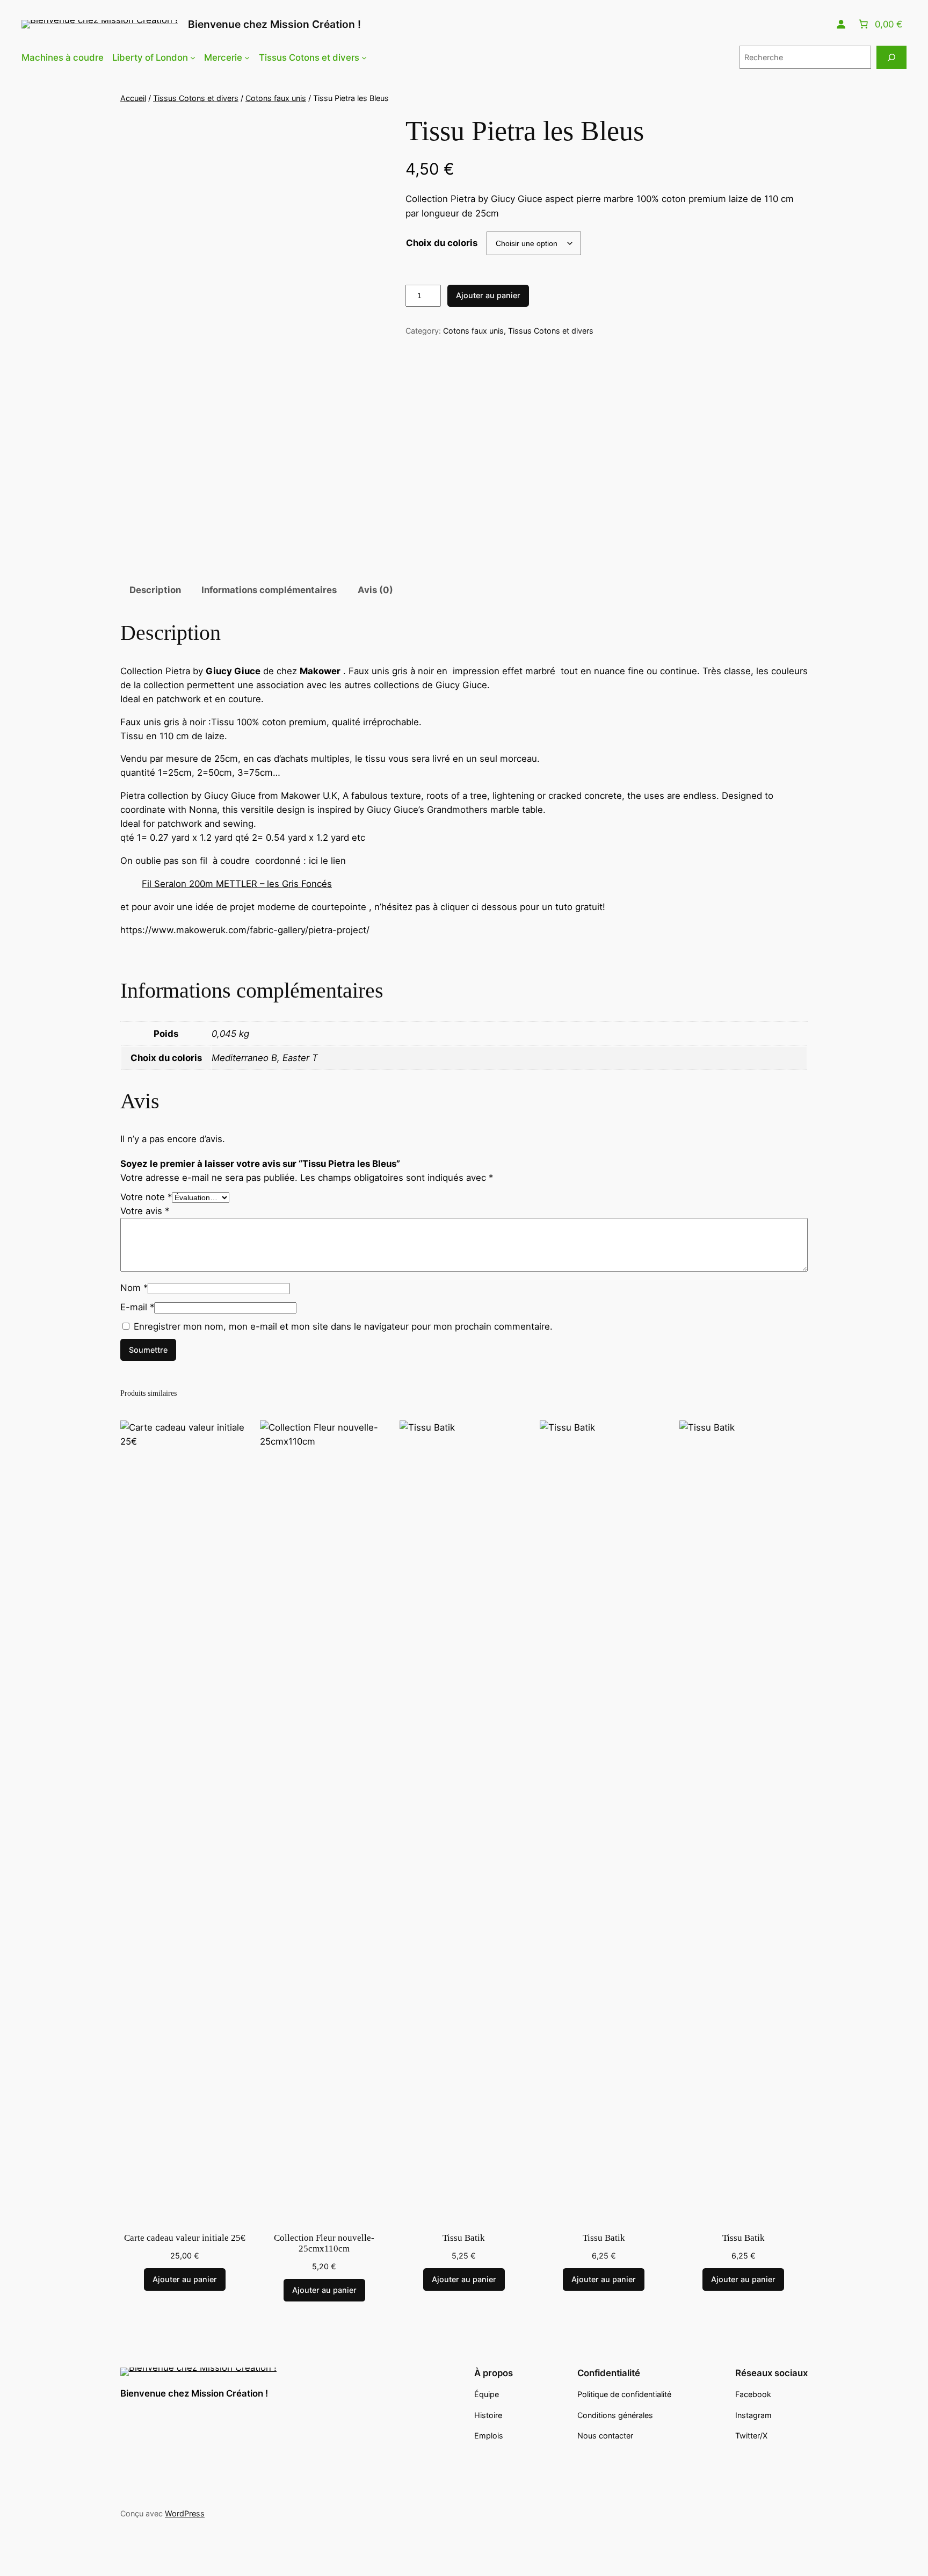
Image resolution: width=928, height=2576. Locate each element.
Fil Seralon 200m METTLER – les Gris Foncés (237, 884)
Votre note (146, 1197)
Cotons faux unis (276, 98)
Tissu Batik (464, 2238)
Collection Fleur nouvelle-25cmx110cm (324, 2243)
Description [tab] (155, 590)
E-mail (137, 1307)
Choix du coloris (442, 243)
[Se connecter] (841, 24)
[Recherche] (891, 57)
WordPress (185, 2513)
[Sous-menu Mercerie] (247, 57)
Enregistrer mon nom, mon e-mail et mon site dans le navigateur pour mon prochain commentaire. (343, 1326)
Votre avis (145, 1211)
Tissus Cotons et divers (196, 98)
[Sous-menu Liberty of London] (193, 57)
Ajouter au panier (488, 295)
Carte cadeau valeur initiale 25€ (185, 2238)
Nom (134, 1288)
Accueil (133, 98)
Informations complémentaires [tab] (269, 590)
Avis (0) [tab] (375, 590)
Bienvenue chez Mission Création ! (274, 24)
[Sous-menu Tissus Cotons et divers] (364, 57)
